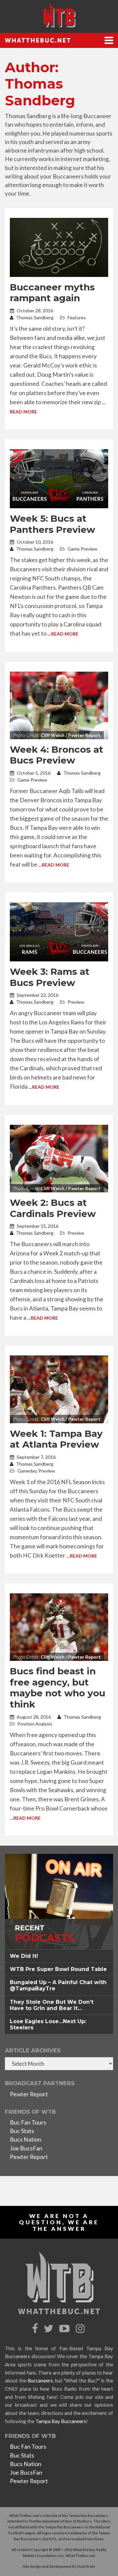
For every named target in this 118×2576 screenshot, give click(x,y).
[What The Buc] (59, 15)
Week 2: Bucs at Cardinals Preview (53, 1208)
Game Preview (82, 549)
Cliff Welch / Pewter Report (71, 735)
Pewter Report (29, 2094)
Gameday (27, 1471)
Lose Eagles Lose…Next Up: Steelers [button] (48, 2024)
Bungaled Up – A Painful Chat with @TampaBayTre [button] (58, 1985)
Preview (76, 1002)
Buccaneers (40, 2380)
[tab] (59, 1956)
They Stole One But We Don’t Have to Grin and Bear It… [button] (52, 2005)
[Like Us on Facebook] (36, 2329)
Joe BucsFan (26, 2148)
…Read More (63, 634)
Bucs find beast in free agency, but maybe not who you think (58, 1688)
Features (77, 317)
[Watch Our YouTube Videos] (65, 2329)
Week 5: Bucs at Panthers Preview (52, 524)
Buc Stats (22, 2131)
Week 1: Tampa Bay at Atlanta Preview (56, 1439)
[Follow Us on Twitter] (49, 2329)
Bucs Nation (26, 2139)
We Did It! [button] (24, 1956)
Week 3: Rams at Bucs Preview (50, 977)
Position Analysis (35, 1724)
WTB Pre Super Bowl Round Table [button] (58, 1969)
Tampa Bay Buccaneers (61, 2421)
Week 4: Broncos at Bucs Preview (57, 755)
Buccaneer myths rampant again (52, 293)
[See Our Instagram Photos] (81, 2329)
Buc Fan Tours (28, 2122)
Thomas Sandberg (34, 317)
